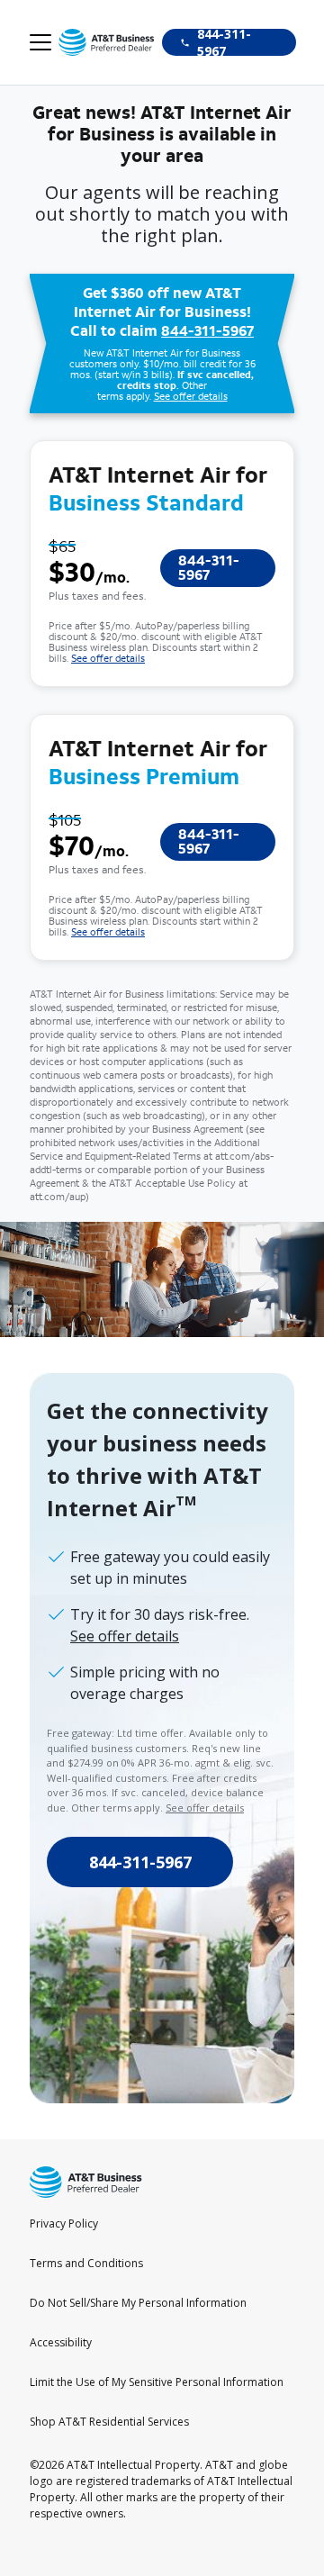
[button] (40, 43)
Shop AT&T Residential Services (109, 2422)
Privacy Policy (64, 2223)
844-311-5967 (207, 331)
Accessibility (61, 2342)
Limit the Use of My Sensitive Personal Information (157, 2382)
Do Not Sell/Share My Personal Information (138, 2303)
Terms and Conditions (86, 2263)
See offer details (191, 397)
